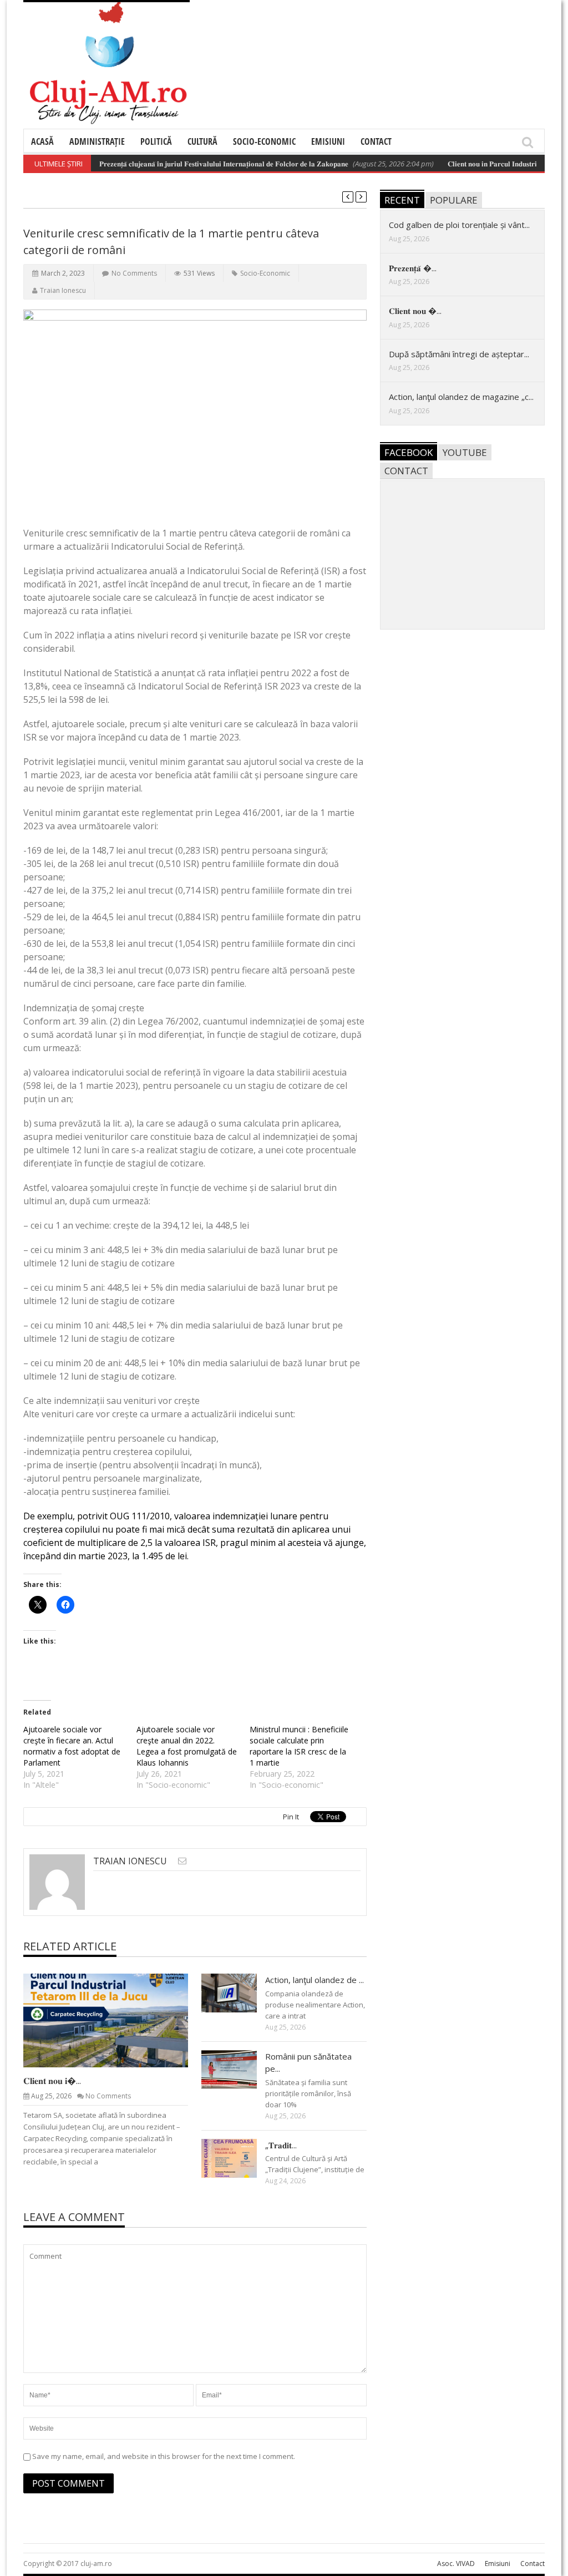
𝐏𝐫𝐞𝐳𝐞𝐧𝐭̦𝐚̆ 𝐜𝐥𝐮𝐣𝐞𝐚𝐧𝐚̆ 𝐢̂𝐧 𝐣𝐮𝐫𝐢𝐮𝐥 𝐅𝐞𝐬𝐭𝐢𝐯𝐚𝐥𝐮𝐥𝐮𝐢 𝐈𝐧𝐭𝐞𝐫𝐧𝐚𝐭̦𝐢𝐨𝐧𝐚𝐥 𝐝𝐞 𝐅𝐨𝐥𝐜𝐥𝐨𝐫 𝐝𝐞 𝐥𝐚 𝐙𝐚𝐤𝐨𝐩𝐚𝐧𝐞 (197, 164)
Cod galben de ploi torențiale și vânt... (459, 225)
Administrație (97, 141)
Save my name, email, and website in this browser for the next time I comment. (164, 2456)
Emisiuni (328, 141)
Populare (454, 200)
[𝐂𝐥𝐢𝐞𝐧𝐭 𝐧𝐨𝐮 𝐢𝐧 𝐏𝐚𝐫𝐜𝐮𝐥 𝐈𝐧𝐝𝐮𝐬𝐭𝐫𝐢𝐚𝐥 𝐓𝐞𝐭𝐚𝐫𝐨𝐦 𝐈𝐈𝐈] (115, 2020)
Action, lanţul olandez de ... (315, 1980)
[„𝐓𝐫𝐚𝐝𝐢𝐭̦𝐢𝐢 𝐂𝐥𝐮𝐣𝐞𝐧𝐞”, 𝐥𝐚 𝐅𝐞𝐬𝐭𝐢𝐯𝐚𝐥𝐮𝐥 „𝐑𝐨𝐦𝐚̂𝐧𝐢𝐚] (238, 2158)
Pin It (291, 1817)
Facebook (409, 452)
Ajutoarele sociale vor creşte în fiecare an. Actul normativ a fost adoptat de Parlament (72, 1746)
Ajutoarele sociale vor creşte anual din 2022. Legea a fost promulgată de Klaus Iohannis (187, 1746)
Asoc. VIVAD (456, 2564)
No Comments (134, 273)
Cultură (202, 141)
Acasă (42, 141)
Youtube (465, 452)
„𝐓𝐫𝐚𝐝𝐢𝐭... (281, 2145)
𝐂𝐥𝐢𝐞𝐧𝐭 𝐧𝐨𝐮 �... (415, 311)
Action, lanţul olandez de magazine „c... (461, 397)
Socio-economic (264, 141)
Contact (376, 141)
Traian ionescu (63, 290)
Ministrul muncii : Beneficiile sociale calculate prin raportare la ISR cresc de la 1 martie (299, 1746)
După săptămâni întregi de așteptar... (459, 354)
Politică (156, 141)
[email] (182, 1861)
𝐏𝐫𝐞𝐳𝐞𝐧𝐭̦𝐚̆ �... (413, 268)
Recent (402, 200)
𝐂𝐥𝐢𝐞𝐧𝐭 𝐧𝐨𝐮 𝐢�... (52, 2081)
